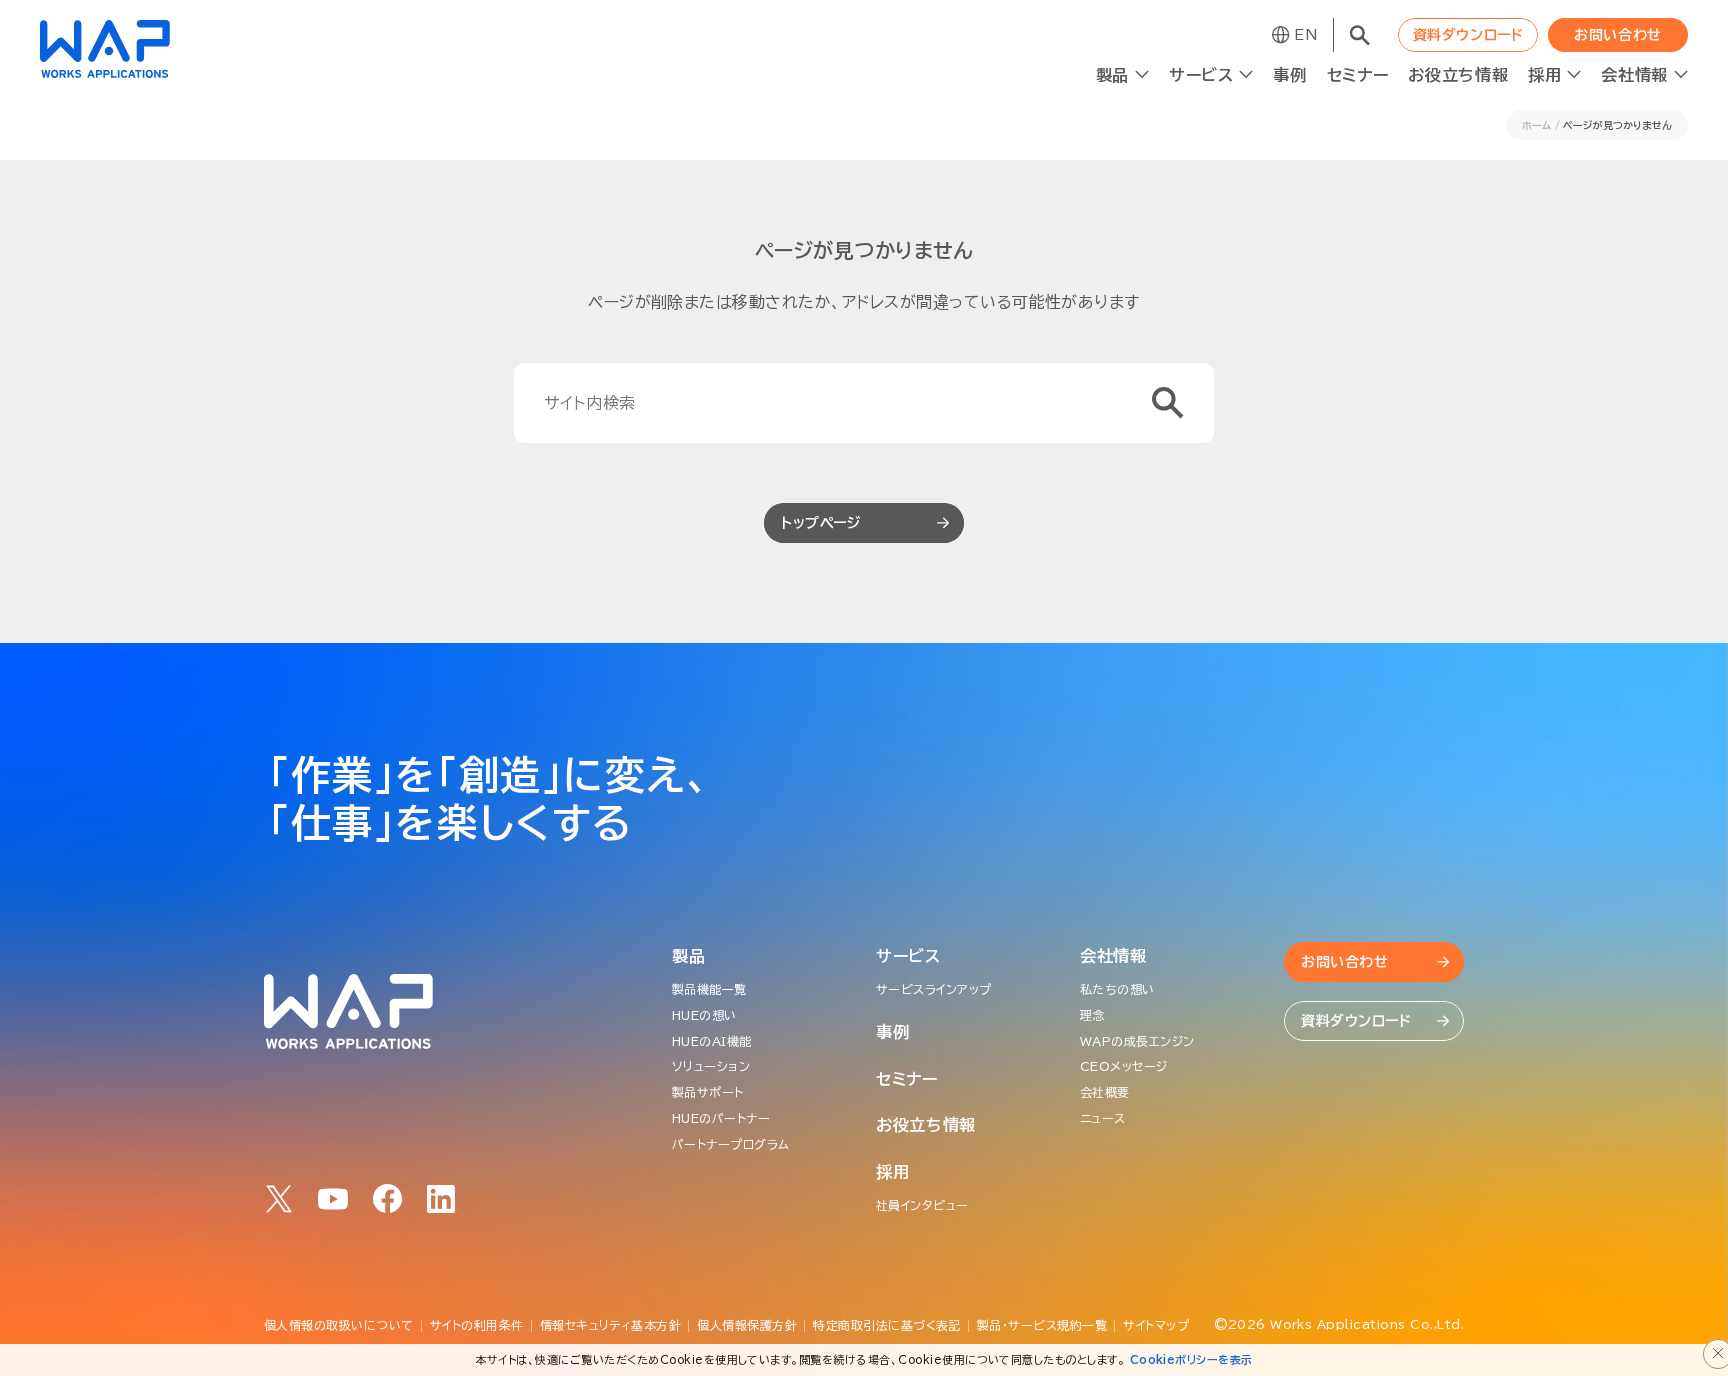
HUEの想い (704, 1015)
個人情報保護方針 (747, 1325)
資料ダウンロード (1468, 35)
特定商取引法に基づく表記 (887, 1325)
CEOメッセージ (1124, 1066)
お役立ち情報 (1458, 75)
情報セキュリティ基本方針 (611, 1325)
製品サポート (708, 1092)
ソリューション (711, 1066)
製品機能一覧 (709, 989)
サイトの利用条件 (477, 1325)
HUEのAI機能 (712, 1041)
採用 (892, 1172)
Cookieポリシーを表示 (1191, 1359)
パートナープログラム (731, 1144)
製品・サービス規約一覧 (1042, 1325)
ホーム (1536, 125)
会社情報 (1113, 956)
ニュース (1103, 1118)
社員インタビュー (922, 1205)
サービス (908, 956)
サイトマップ (1156, 1325)
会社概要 (1105, 1092)
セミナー (1358, 75)
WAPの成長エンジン (1137, 1041)
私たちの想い (1117, 989)
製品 (688, 956)
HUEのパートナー (721, 1118)
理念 (1092, 1015)
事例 (1289, 75)
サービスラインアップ (934, 989)
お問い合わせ (1617, 35)
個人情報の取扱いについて (339, 1325)
